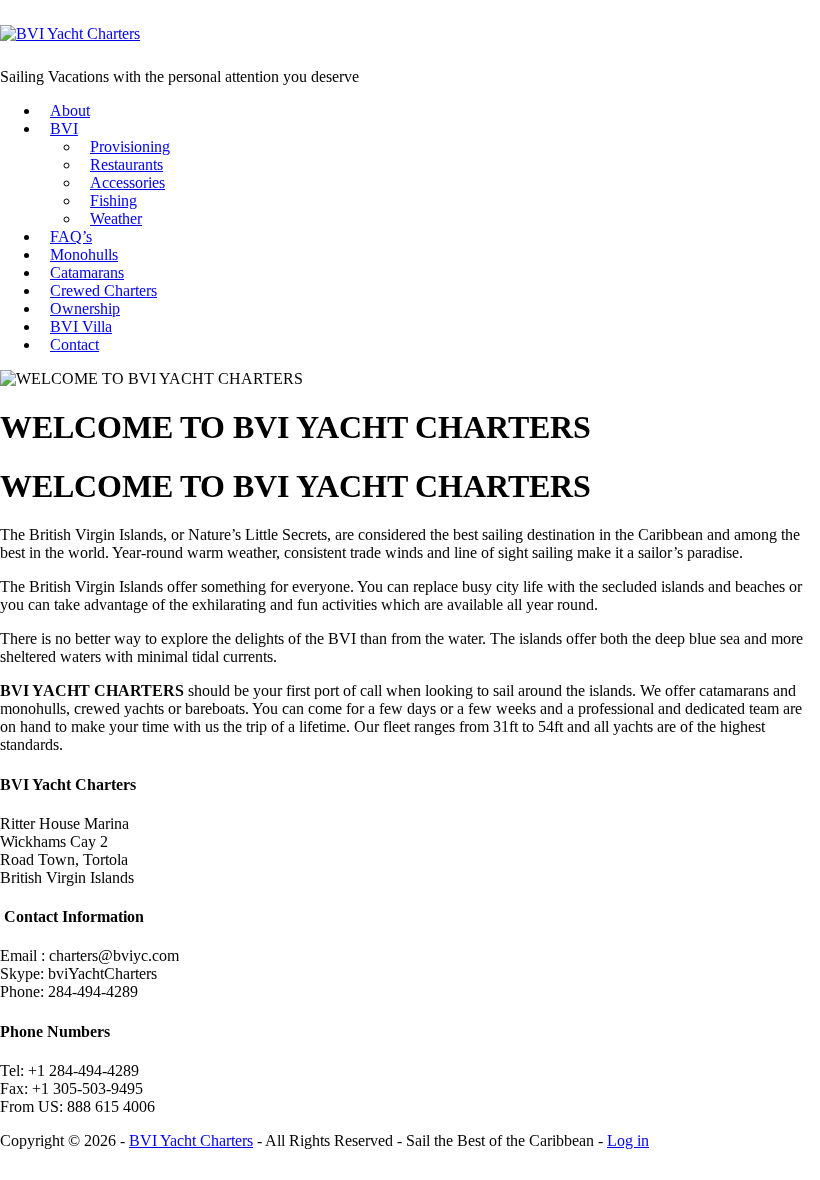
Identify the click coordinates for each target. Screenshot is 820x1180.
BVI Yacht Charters (191, 1140)
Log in (628, 1140)
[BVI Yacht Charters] (70, 33)
